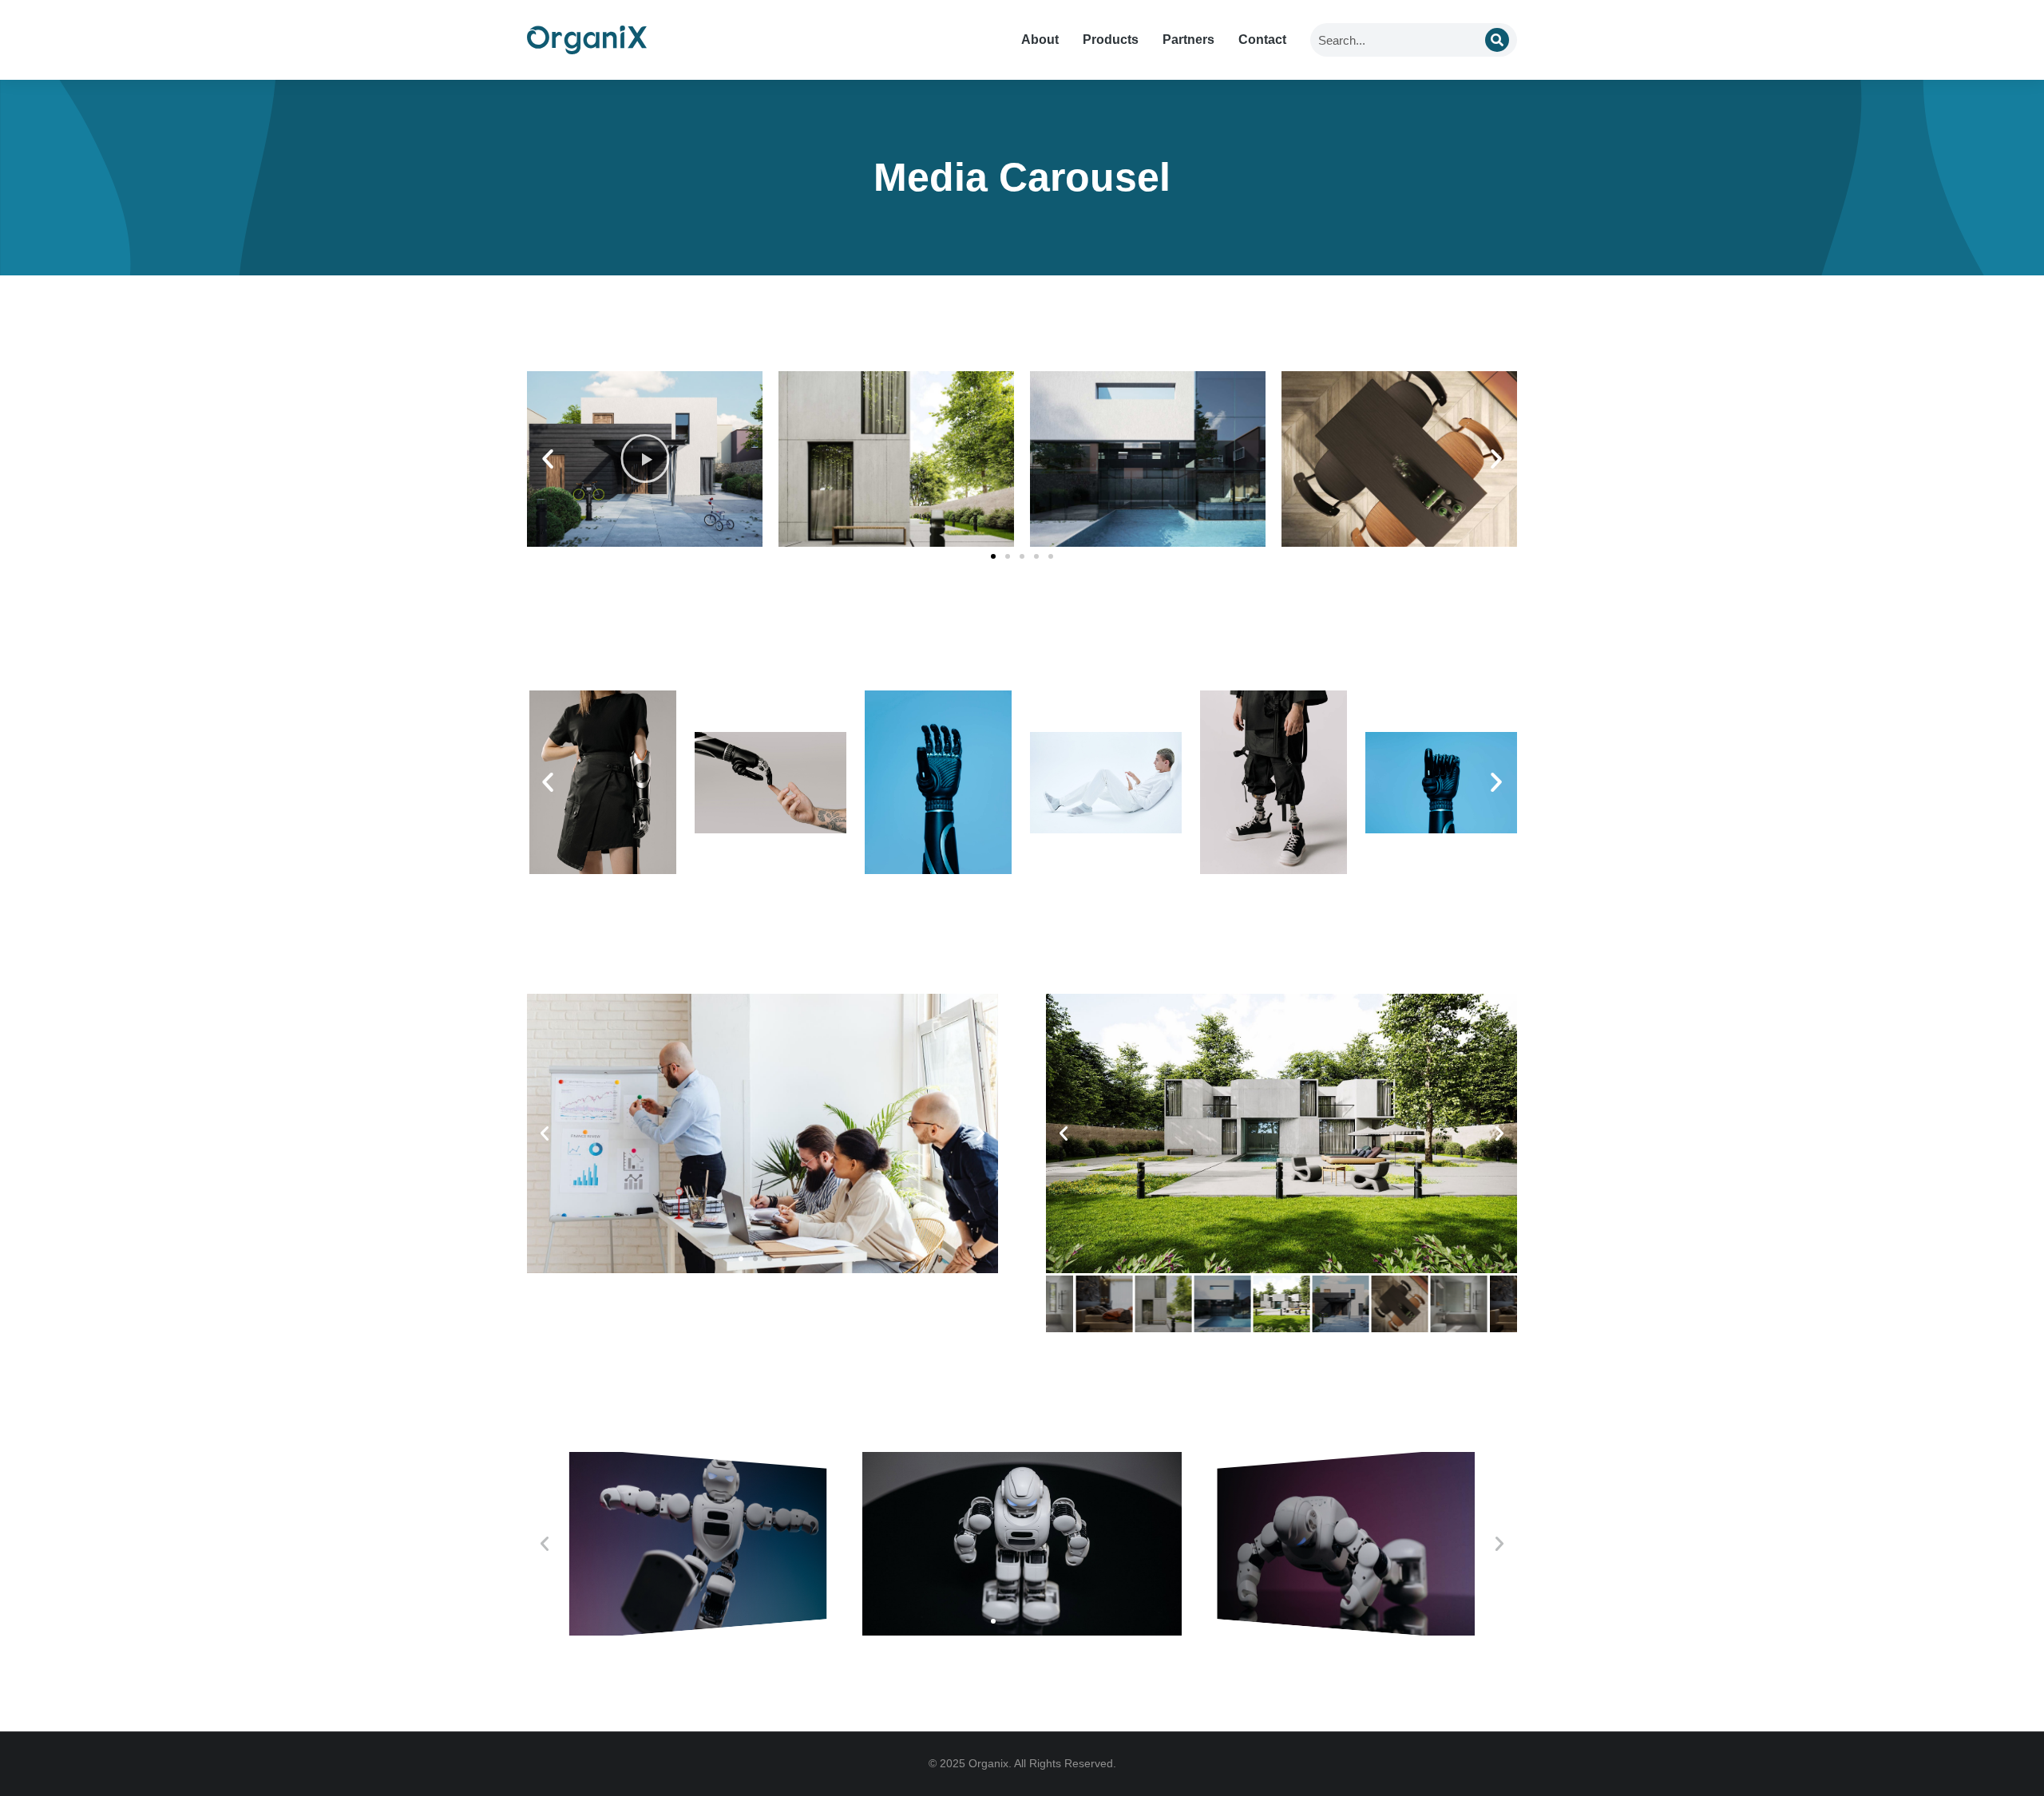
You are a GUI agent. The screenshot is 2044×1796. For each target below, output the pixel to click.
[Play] (645, 459)
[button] (548, 459)
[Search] (1497, 40)
